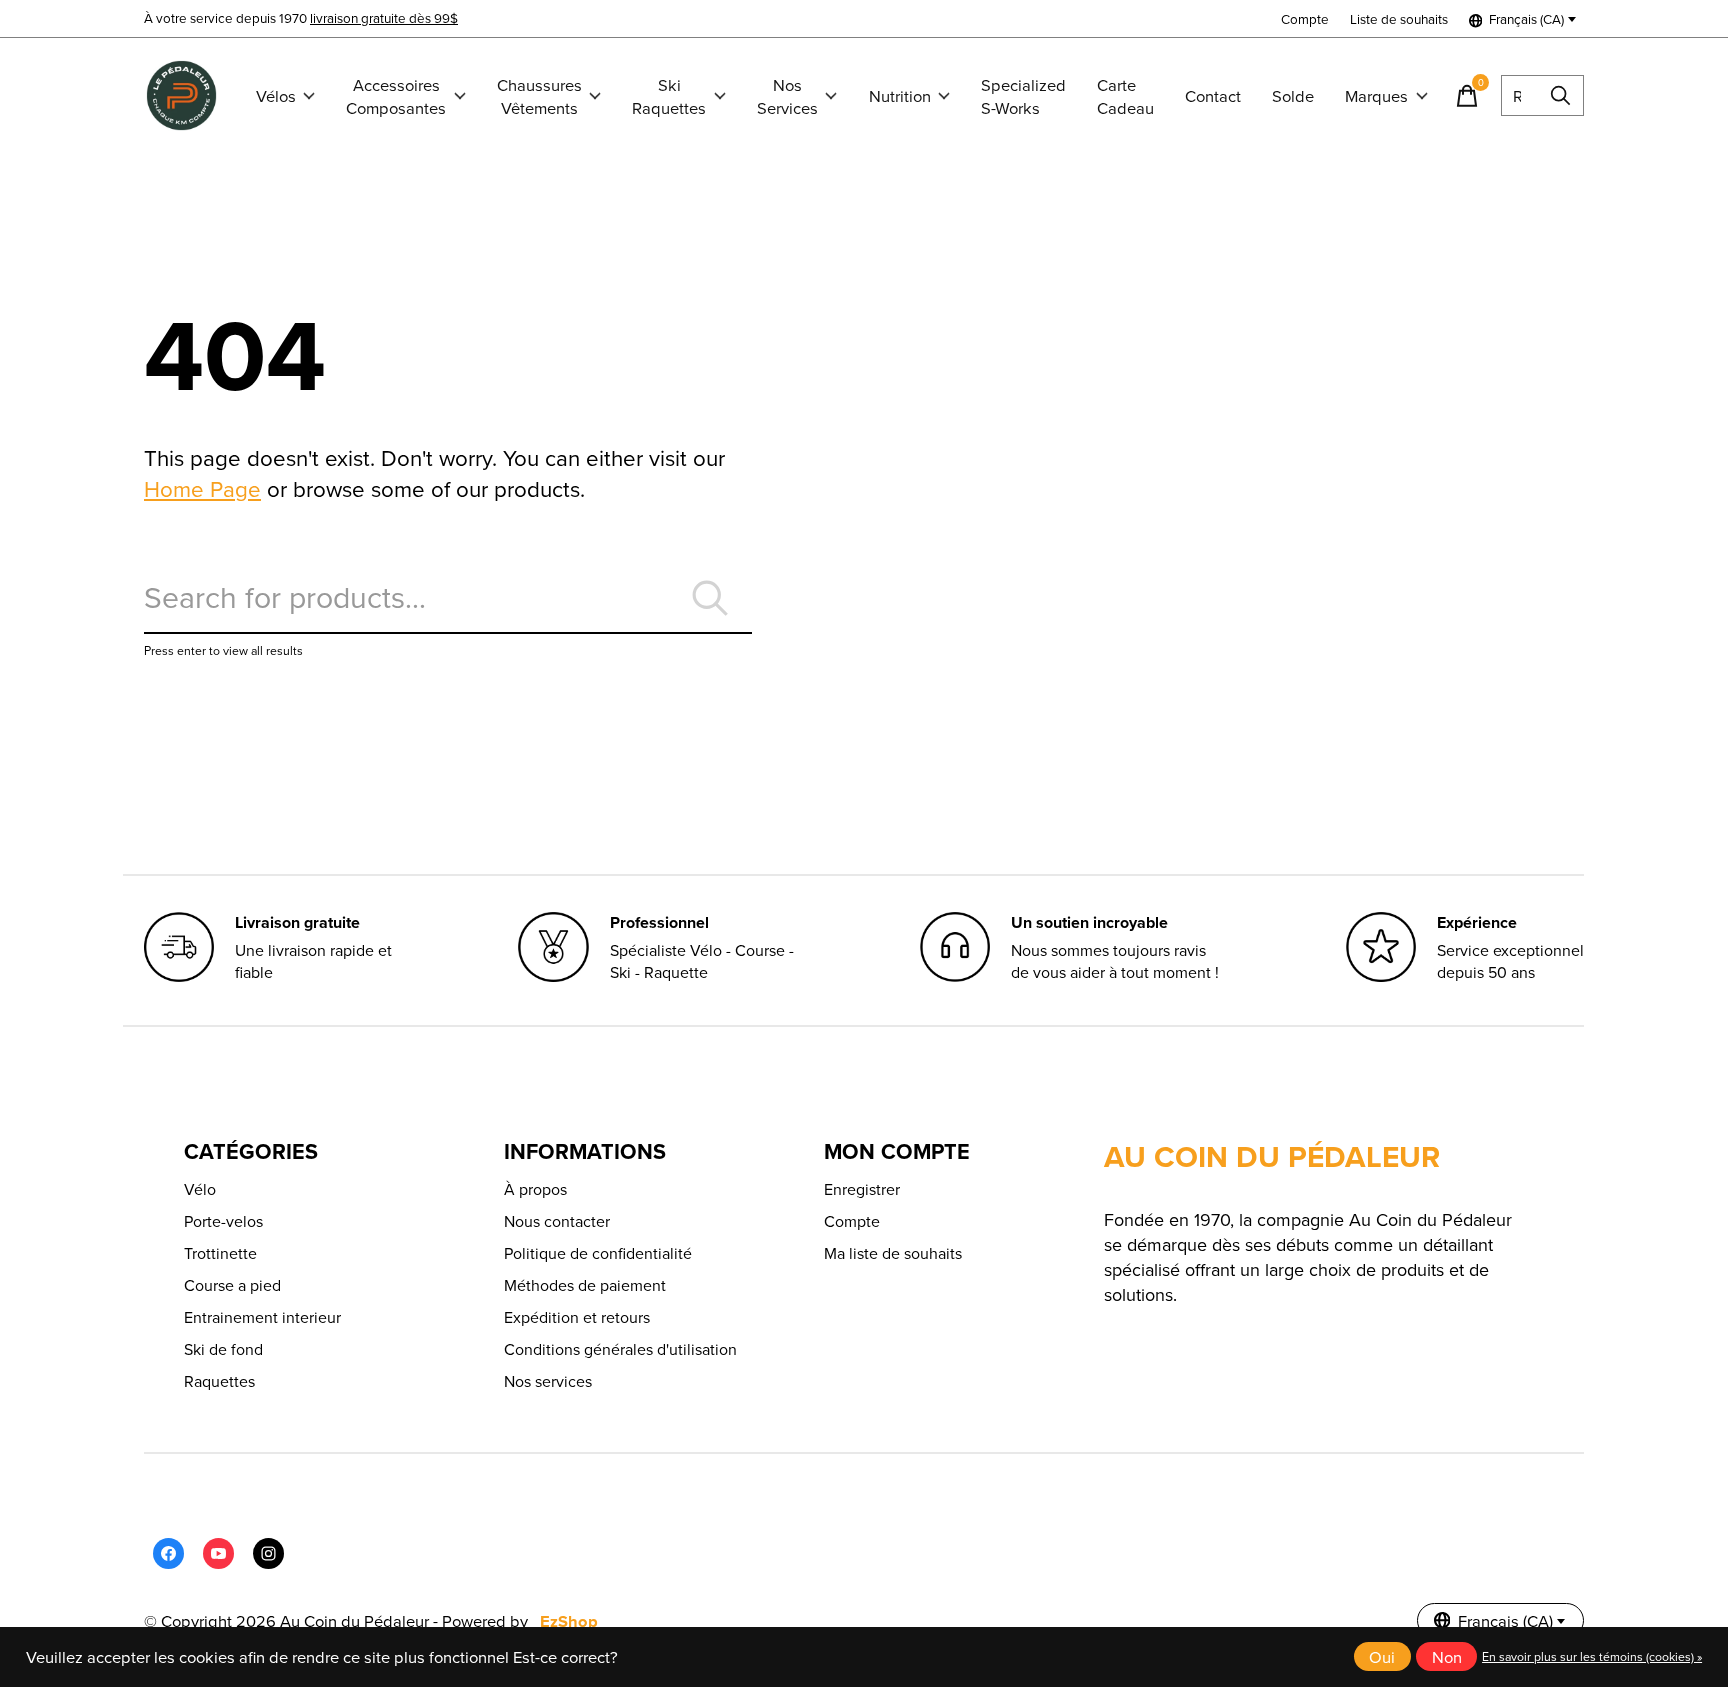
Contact (1213, 95)
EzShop (569, 1621)
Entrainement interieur (262, 1317)
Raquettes (219, 1381)
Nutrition (900, 95)
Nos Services (787, 96)
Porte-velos (223, 1221)
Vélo (200, 1189)
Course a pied (232, 1285)
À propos (535, 1189)
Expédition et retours (577, 1317)
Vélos (276, 95)
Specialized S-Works (1023, 96)
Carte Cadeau (1125, 96)
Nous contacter (557, 1221)
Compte (852, 1221)
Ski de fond (223, 1349)
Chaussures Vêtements (539, 96)
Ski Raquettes (669, 96)
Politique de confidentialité (598, 1253)
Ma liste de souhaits (893, 1253)
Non (1447, 1656)
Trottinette (220, 1253)
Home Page (202, 488)
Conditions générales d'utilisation (620, 1349)
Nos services (548, 1381)
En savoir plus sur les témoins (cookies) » (1592, 1656)
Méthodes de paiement (585, 1285)
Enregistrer (862, 1189)
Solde (1293, 95)
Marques (1376, 95)
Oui (1382, 1656)
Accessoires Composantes (396, 96)
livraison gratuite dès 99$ (384, 17)
